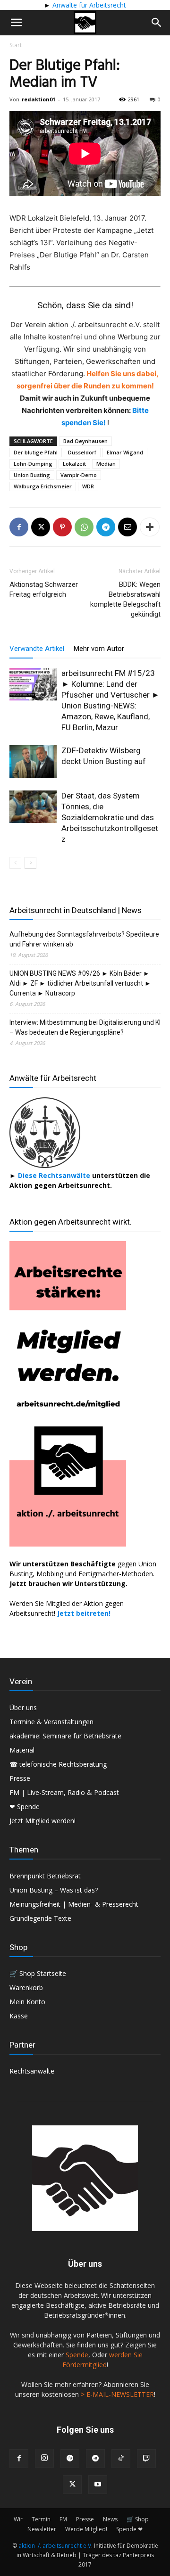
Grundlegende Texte (40, 1918)
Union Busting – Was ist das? (54, 1890)
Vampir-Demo (79, 475)
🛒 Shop (138, 2519)
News (110, 2519)
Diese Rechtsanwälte (55, 1175)
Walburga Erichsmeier (43, 486)
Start (16, 45)
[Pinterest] (62, 527)
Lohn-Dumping (33, 464)
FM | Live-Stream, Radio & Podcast (64, 1792)
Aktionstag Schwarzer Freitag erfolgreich (44, 589)
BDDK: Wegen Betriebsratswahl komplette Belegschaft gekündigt (125, 599)
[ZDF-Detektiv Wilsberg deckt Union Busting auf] (33, 761)
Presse (20, 1778)
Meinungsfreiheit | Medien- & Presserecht (74, 1904)
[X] (41, 527)
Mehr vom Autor (99, 649)
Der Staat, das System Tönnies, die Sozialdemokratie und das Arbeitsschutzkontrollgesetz (110, 817)
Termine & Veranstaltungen (51, 1722)
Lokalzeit (74, 464)
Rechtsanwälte (32, 2071)
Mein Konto (27, 2002)
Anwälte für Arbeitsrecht (88, 5)
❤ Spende (25, 1806)
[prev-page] (15, 863)
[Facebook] (19, 527)
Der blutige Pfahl (36, 452)
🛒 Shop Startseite (38, 1973)
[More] (150, 527)
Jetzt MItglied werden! (42, 1821)
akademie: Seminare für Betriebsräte (65, 1736)
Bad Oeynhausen (85, 441)
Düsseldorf (82, 452)
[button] (16, 23)
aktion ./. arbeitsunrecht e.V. (55, 2546)
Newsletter (42, 2529)
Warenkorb (26, 1988)
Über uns (23, 1708)
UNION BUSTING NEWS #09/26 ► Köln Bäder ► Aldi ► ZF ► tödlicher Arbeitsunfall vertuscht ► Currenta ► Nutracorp (80, 983)
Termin (41, 2519)
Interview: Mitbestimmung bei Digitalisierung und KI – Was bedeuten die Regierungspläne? (85, 1027)
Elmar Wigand (125, 452)
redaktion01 (38, 99)
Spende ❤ (129, 2529)
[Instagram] (44, 2458)
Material (22, 1750)
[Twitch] (146, 2459)
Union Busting (32, 475)
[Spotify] (70, 2459)
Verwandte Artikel (37, 649)
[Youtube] (98, 2485)
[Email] (127, 527)
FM (63, 2519)
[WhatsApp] (84, 527)
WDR (88, 486)
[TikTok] (121, 2459)
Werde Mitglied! (86, 2529)
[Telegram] (106, 527)
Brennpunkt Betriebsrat (45, 1876)
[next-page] (30, 863)
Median (106, 464)
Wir (18, 2519)
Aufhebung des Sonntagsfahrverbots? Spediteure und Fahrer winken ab (84, 939)
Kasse (19, 2016)
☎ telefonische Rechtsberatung (58, 1764)
